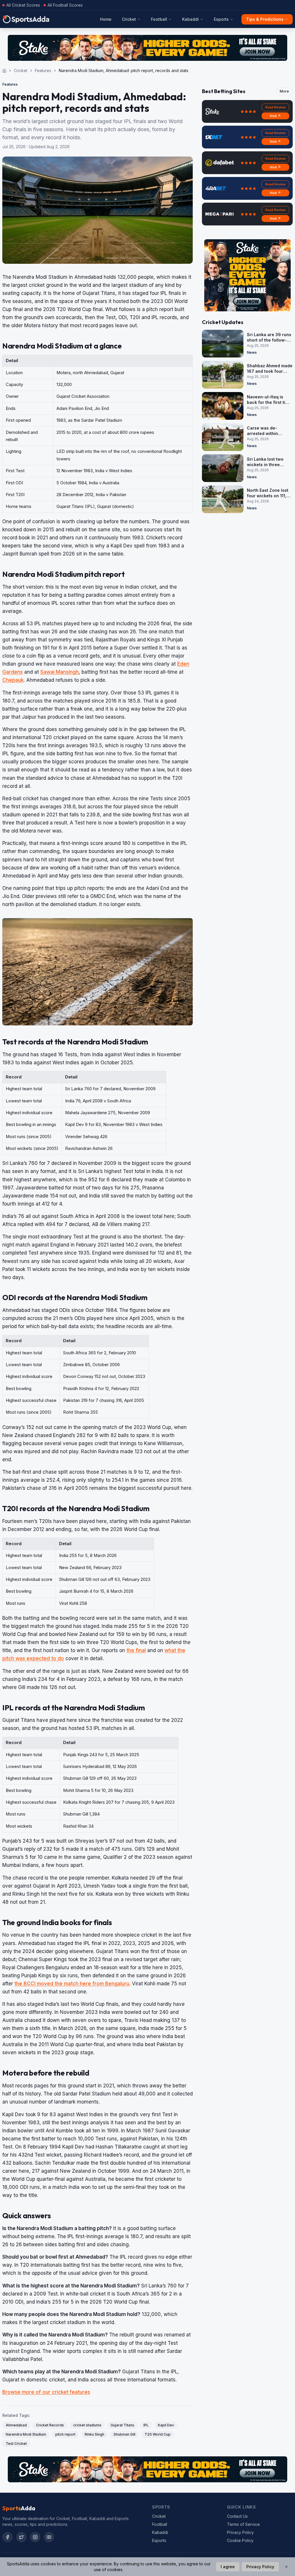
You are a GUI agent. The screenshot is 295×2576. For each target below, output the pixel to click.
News (252, 352)
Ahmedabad (16, 2425)
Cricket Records (50, 2425)
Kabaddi (190, 19)
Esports (221, 19)
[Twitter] (21, 2537)
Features (43, 70)
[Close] (286, 2567)
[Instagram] (35, 2537)
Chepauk (13, 680)
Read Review (275, 107)
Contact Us (237, 2516)
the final (136, 1650)
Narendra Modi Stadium (26, 2434)
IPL (146, 2425)
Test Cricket (16, 2444)
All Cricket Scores (23, 5)
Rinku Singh (94, 2434)
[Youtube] (49, 2537)
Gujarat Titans (122, 2425)
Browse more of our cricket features (46, 2392)
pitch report (65, 2434)
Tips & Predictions (265, 19)
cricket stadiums (87, 2425)
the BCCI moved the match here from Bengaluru (72, 1984)
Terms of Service (243, 2524)
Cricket (129, 19)
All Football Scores (65, 5)
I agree (228, 2567)
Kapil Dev (166, 2425)
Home (106, 19)
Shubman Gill (124, 2434)
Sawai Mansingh (59, 672)
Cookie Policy (240, 2540)
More (284, 91)
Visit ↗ (275, 116)
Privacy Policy (240, 2532)
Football (159, 19)
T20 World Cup (158, 2434)
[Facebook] (7, 2537)
